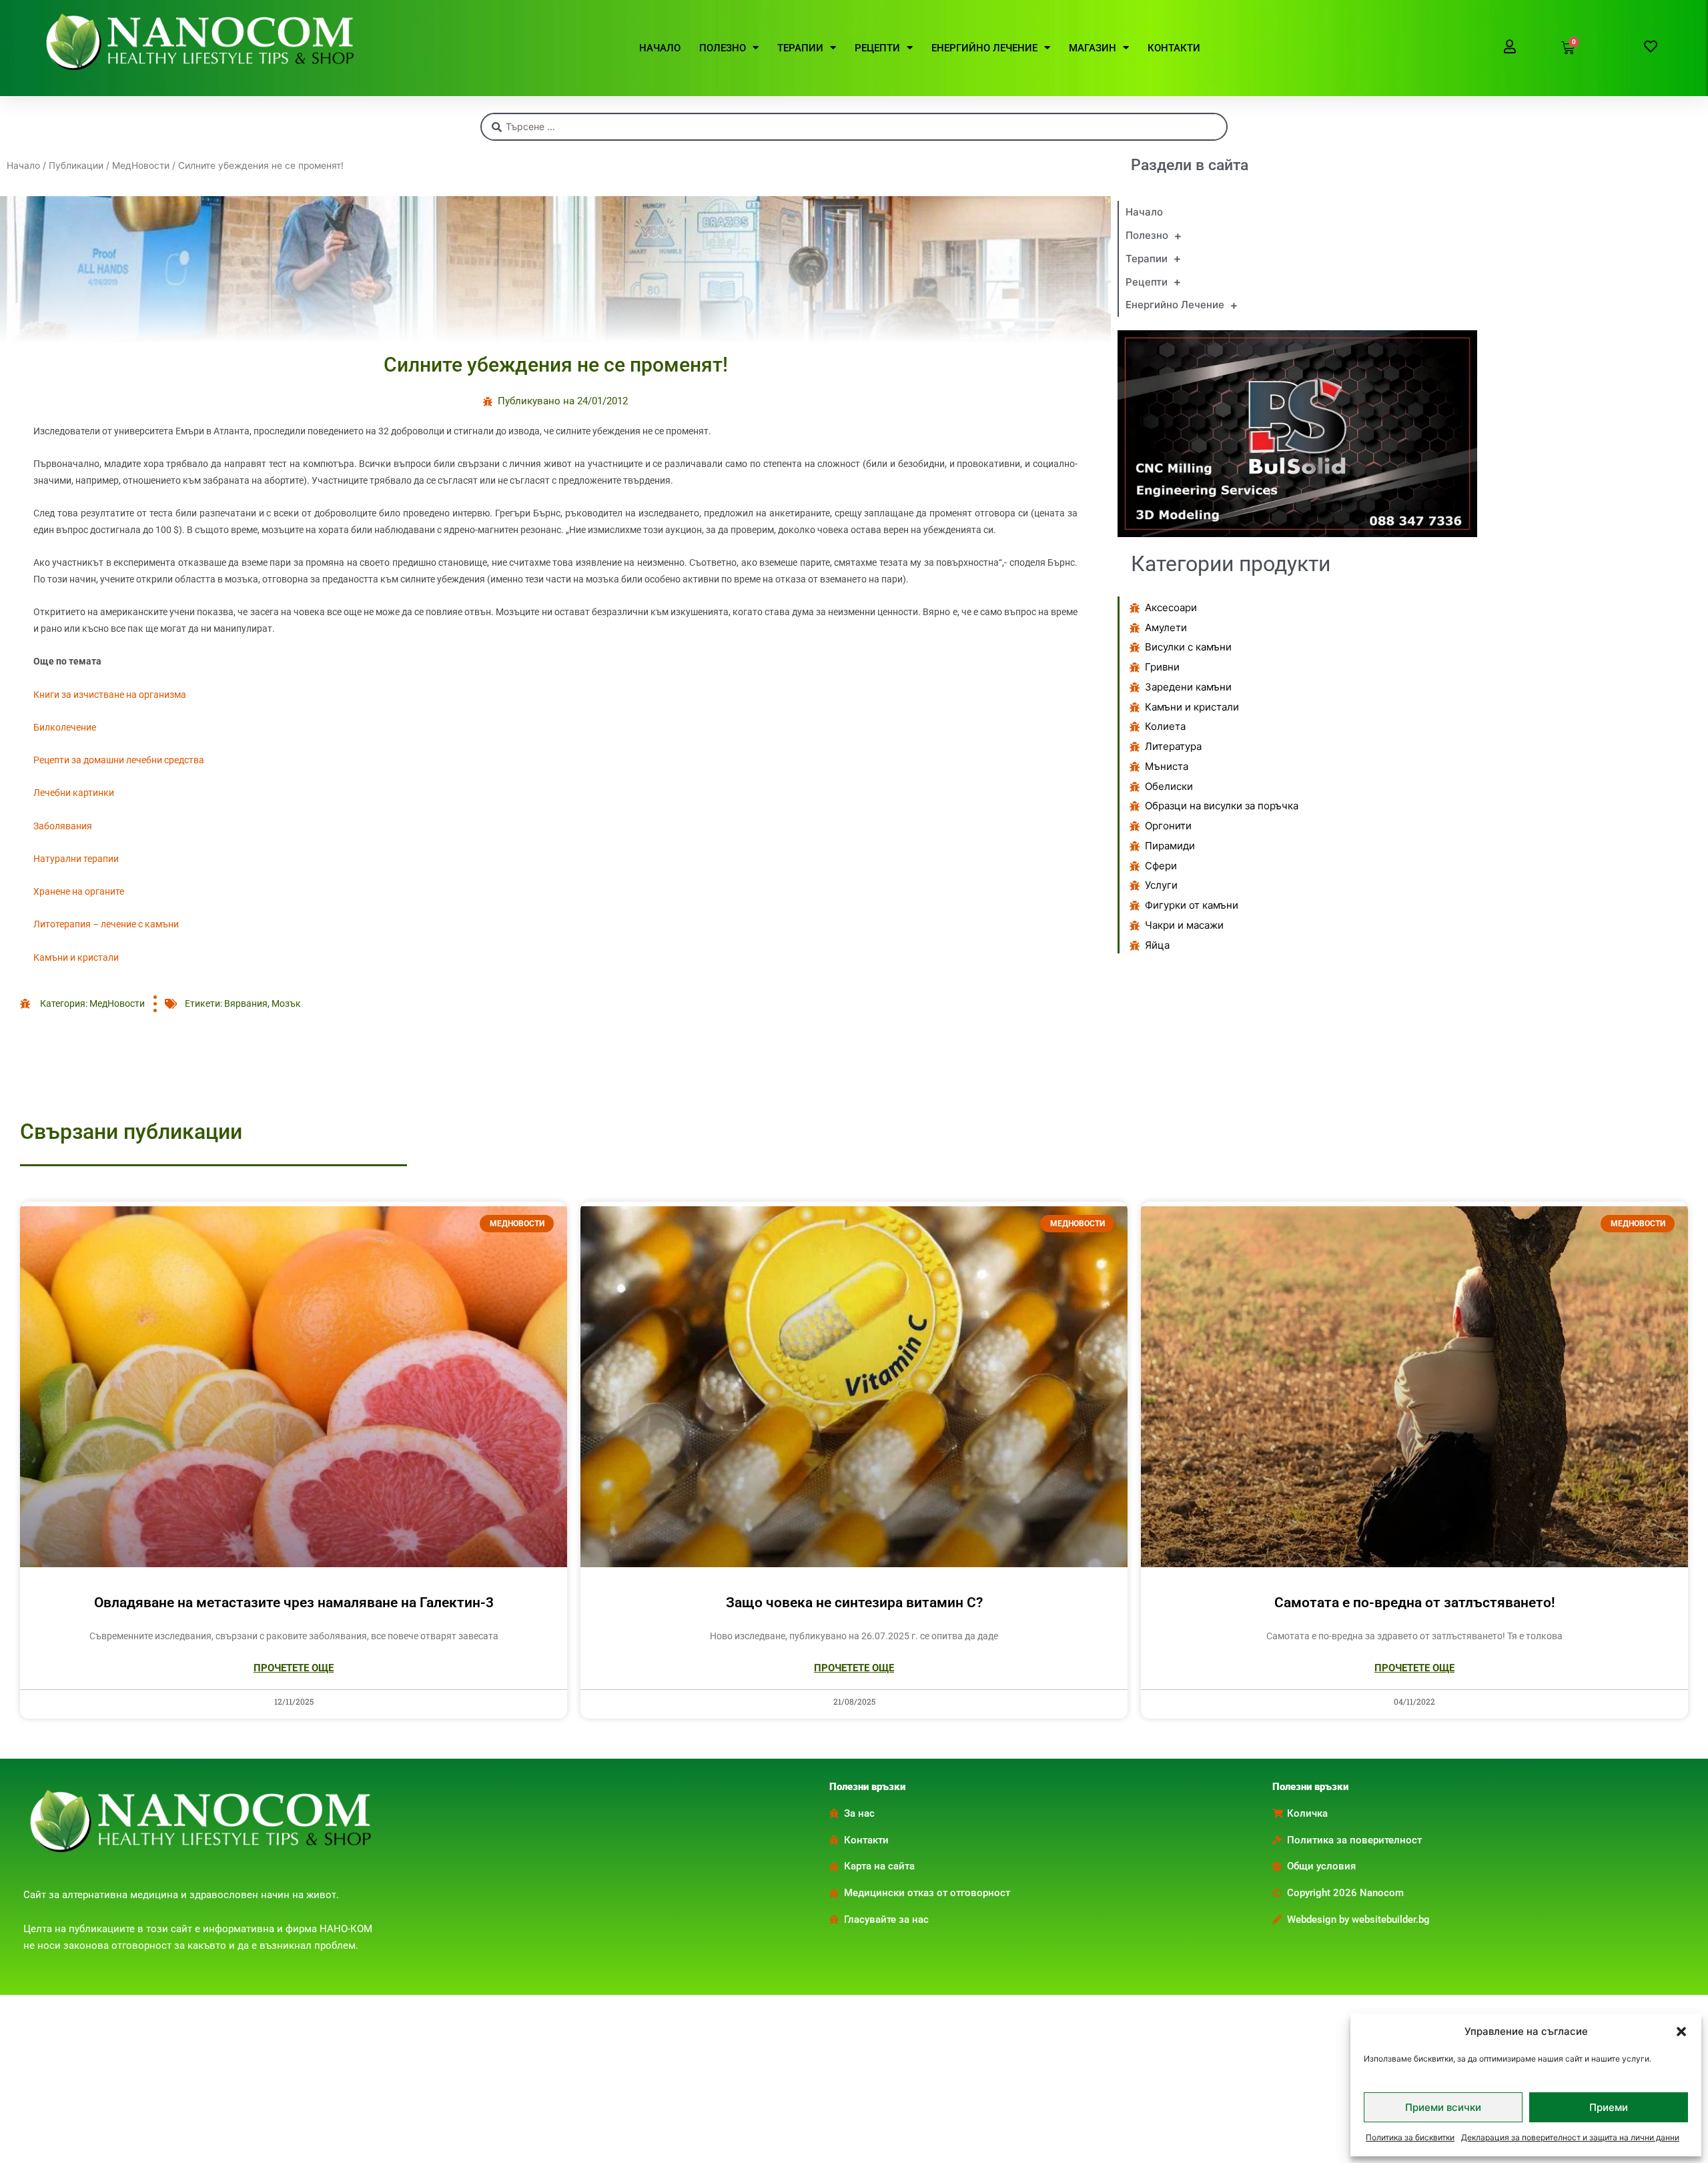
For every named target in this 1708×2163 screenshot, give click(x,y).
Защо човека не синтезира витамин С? (854, 1603)
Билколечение (65, 727)
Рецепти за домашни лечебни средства (119, 760)
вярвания (246, 1003)
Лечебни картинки (74, 793)
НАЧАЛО (660, 48)
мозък (286, 1003)
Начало (23, 165)
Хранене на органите (79, 891)
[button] (1681, 2032)
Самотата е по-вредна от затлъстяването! (1415, 1603)
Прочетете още (294, 1668)
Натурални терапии (76, 859)
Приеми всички (1443, 2107)
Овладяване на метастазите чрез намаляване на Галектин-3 (294, 1603)
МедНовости (141, 165)
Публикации (76, 165)
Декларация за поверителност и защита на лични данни (1570, 2137)
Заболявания (63, 826)
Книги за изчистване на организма (110, 695)
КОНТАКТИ (1174, 48)
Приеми (1609, 2107)
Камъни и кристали (76, 957)
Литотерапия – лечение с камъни (106, 924)
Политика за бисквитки (1410, 2137)
